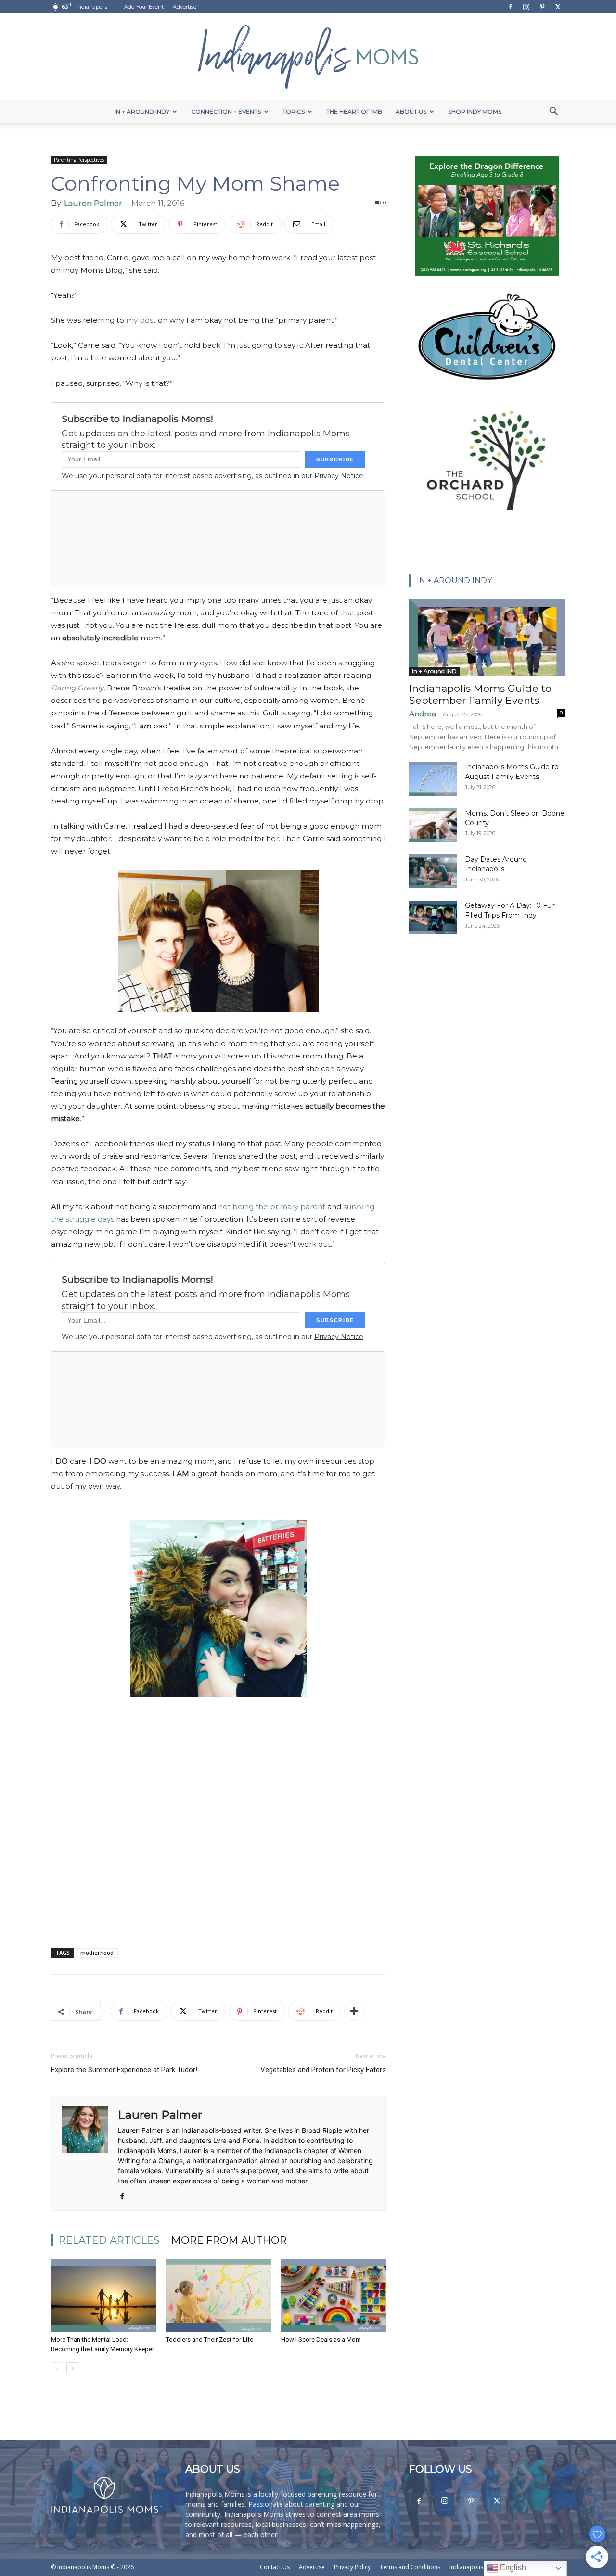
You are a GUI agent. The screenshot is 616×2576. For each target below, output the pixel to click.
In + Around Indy (142, 111)
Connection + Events (226, 111)
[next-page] (72, 2368)
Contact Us (275, 2567)
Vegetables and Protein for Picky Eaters (323, 2070)
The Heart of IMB (354, 111)
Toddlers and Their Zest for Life (210, 2340)
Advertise (185, 7)
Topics (294, 111)
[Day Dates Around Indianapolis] (433, 871)
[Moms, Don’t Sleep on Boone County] (433, 825)
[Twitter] (558, 7)
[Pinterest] (542, 7)
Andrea (423, 714)
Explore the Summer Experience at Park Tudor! (124, 2070)
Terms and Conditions (410, 2567)
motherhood (97, 1953)
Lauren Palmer (93, 203)
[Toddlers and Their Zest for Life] (218, 2295)
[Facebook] (510, 7)
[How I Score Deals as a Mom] (334, 2295)
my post (141, 320)
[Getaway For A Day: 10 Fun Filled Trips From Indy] (433, 918)
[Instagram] (526, 7)
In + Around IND (434, 671)
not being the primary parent (272, 1206)
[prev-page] (57, 2368)
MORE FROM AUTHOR (229, 2240)
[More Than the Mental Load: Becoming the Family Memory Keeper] (103, 2295)
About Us (411, 111)
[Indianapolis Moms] (308, 57)
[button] (553, 112)
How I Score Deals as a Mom (321, 2340)
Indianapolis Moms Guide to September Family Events (480, 694)
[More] (354, 2011)
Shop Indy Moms (475, 111)
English (512, 2568)
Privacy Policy (352, 2567)
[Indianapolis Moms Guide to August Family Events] (433, 779)
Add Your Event (144, 7)
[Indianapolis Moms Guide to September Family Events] (487, 638)
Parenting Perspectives (79, 160)
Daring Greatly (77, 688)
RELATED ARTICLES (109, 2240)
